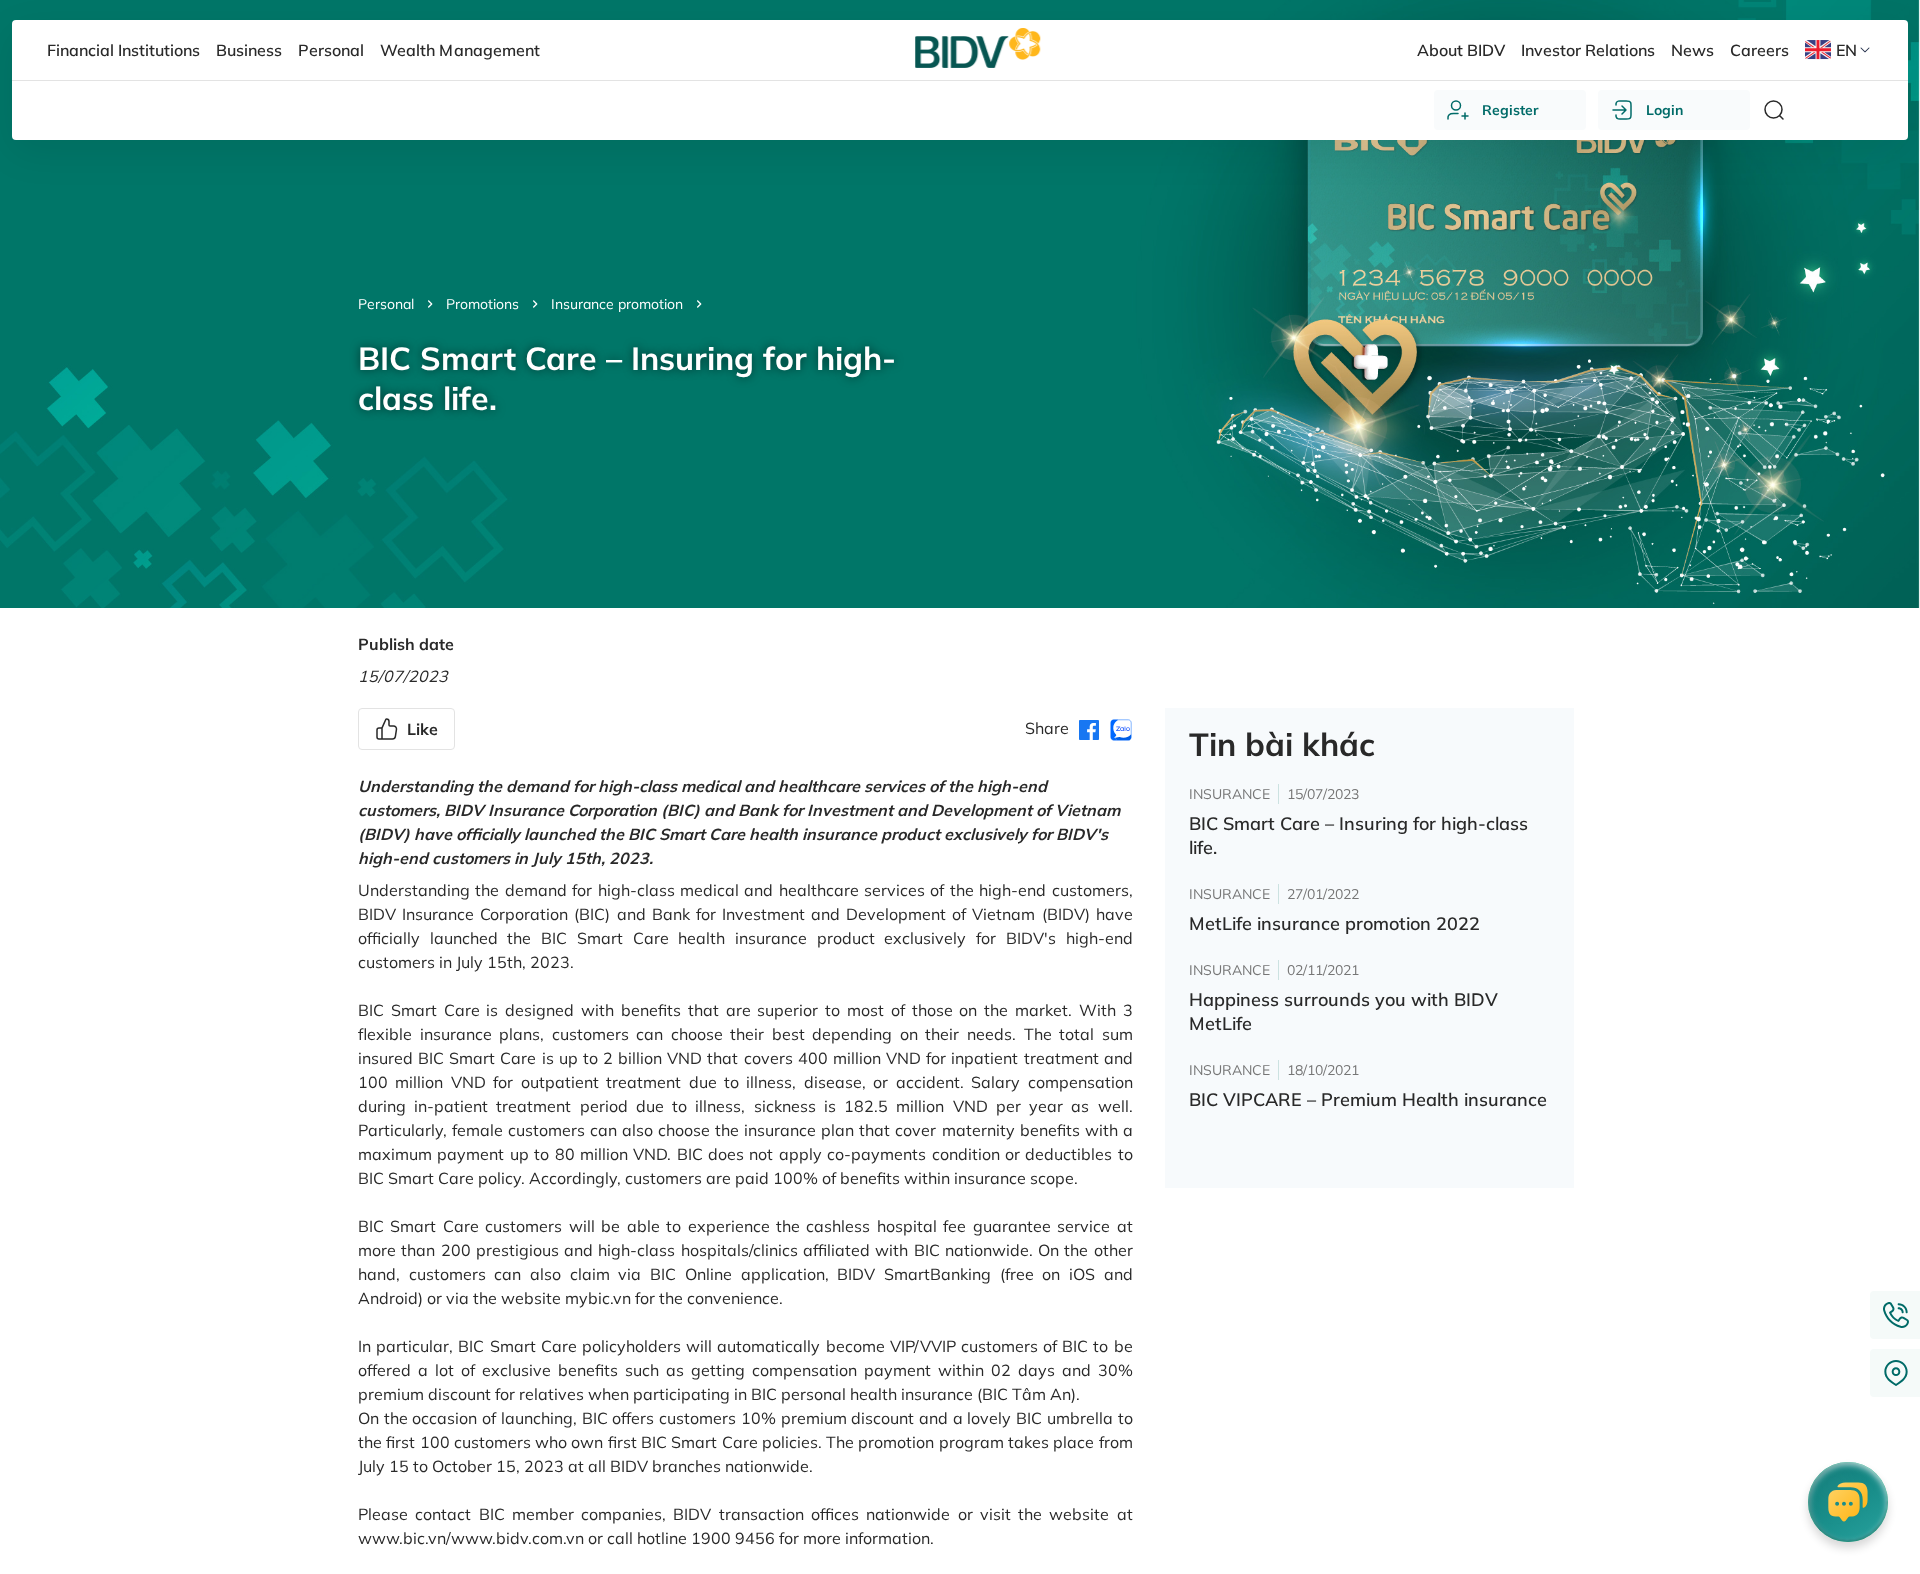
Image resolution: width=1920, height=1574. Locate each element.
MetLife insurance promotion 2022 (1334, 923)
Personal (386, 304)
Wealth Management (459, 50)
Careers (1759, 50)
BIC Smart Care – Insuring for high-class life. (1358, 835)
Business (249, 50)
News (1692, 50)
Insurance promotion (617, 304)
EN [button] (1846, 50)
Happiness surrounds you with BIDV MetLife (1343, 1011)
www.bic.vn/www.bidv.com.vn (471, 1538)
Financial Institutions (123, 50)
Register (1510, 110)
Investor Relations (1588, 50)
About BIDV (1461, 50)
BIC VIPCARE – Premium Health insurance (1368, 1099)
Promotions (482, 304)
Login (1664, 110)
